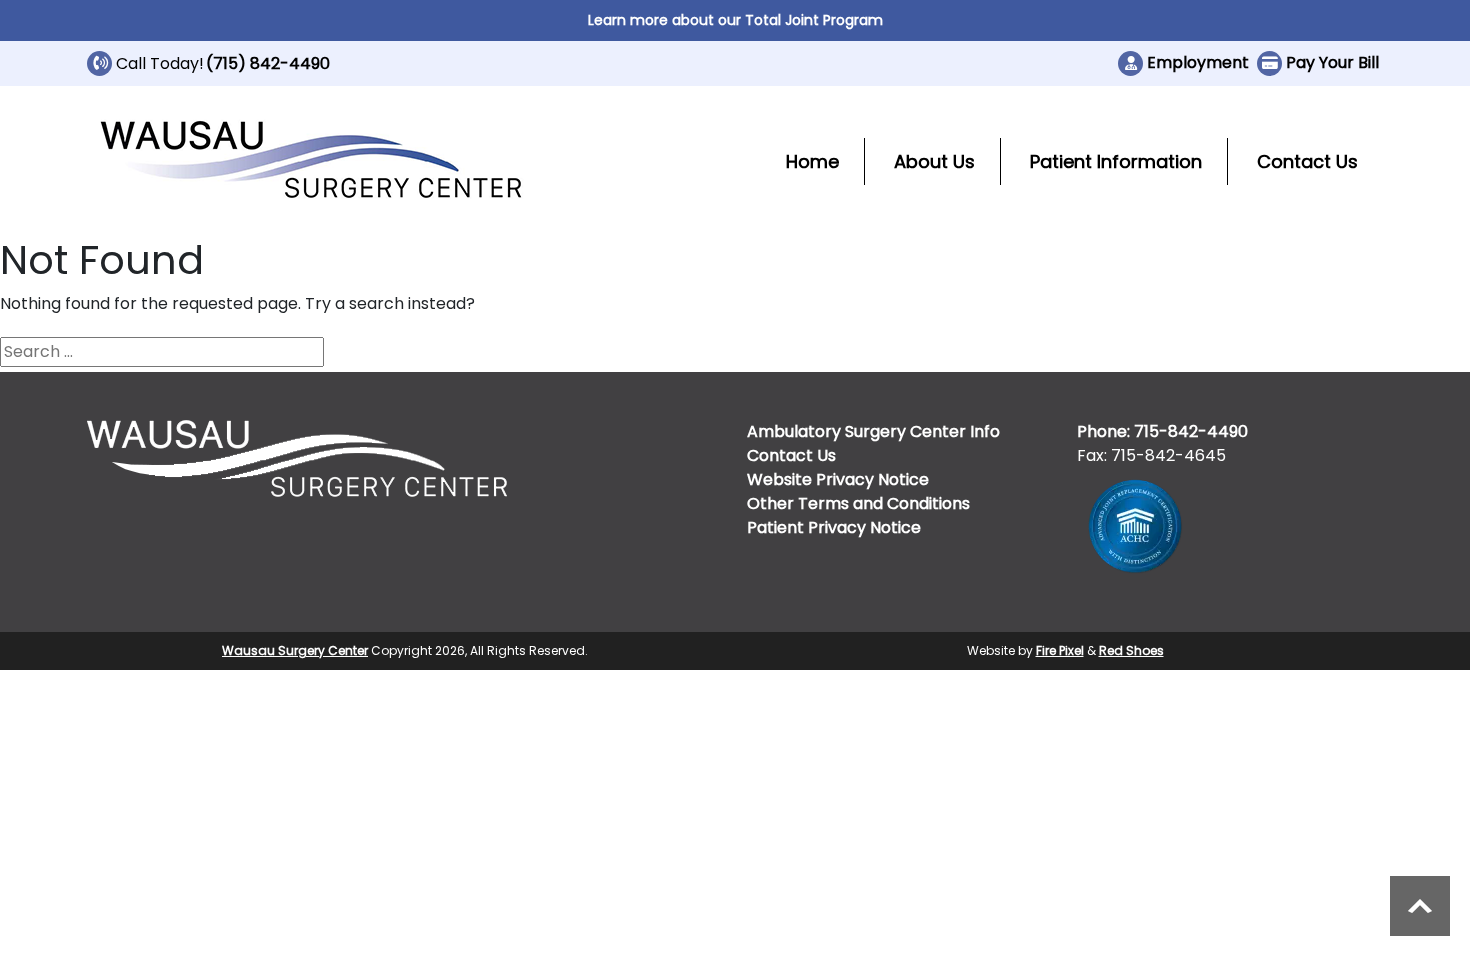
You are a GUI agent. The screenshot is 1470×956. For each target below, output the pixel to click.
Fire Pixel (1060, 650)
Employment (1198, 62)
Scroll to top (1420, 906)
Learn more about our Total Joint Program (735, 20)
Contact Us (1307, 161)
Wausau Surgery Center (295, 650)
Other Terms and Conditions (858, 503)
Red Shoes (1131, 650)
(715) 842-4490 (268, 63)
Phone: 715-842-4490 (1162, 431)
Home (812, 161)
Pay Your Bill (1332, 62)
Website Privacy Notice (838, 479)
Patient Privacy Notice (834, 527)
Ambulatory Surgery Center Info (873, 431)
